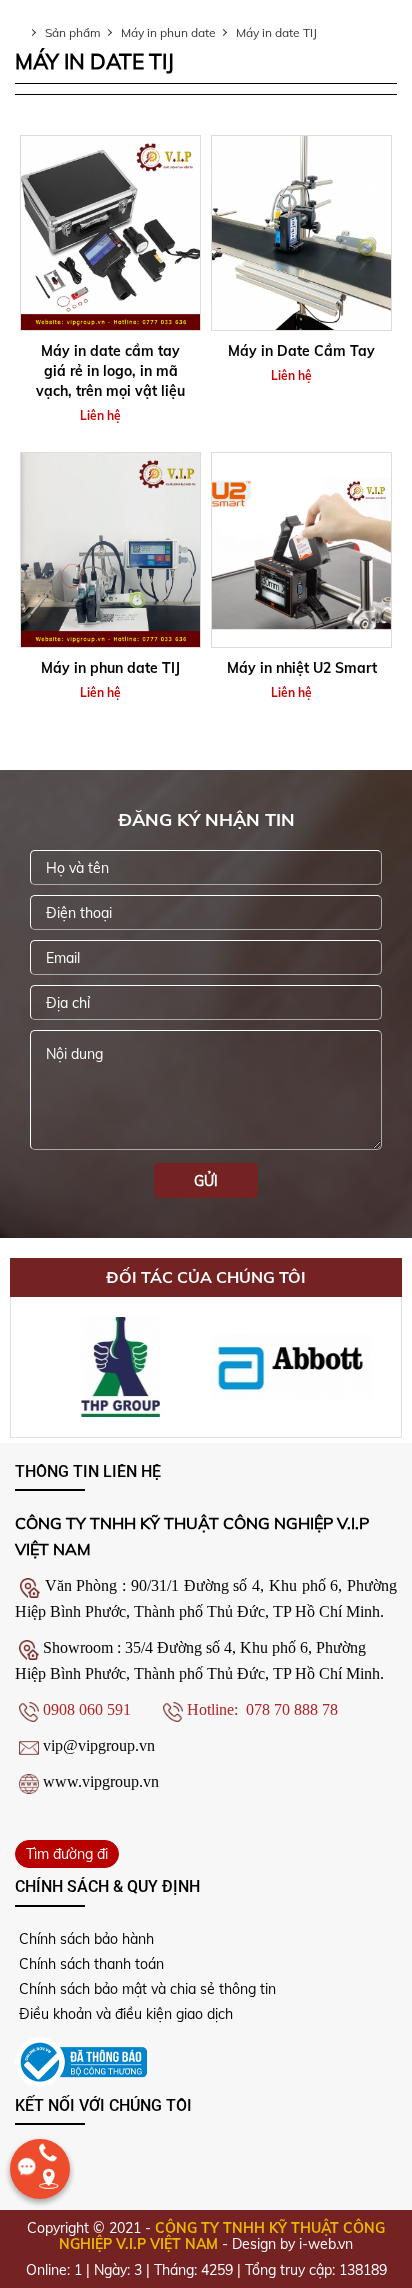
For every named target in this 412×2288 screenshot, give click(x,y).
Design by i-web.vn (292, 2244)
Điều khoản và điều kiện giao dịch (124, 2014)
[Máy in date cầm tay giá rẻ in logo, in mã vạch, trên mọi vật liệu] (110, 232)
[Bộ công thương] (81, 2060)
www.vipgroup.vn (101, 1781)
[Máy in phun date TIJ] (110, 549)
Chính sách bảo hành (84, 1939)
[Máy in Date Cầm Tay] (301, 232)
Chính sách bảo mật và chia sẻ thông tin (145, 1989)
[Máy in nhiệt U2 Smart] (301, 549)
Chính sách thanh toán (89, 1964)
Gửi (206, 1181)
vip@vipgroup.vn (99, 1745)
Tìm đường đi (67, 1854)
